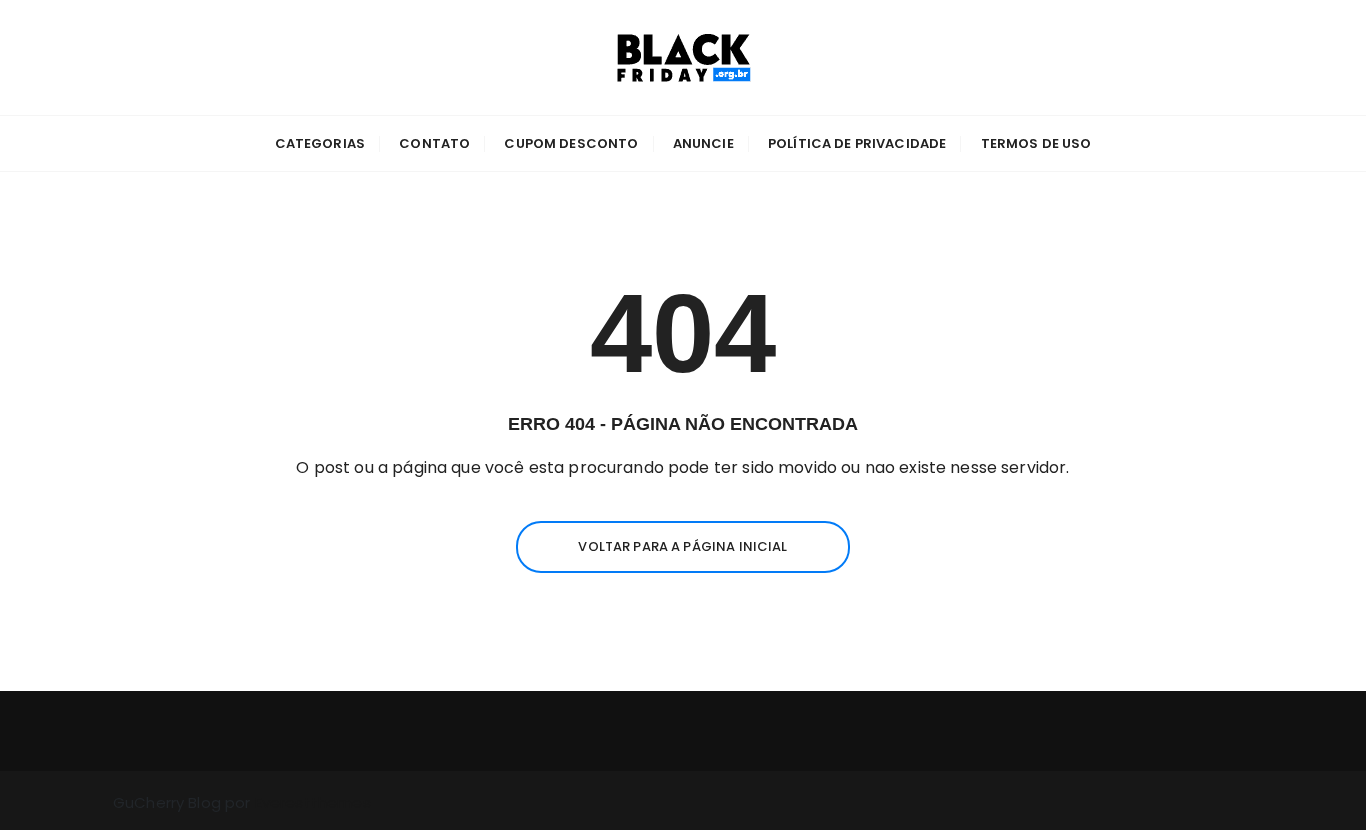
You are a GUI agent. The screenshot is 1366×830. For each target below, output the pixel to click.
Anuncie (703, 143)
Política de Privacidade (857, 143)
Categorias (320, 143)
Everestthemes (313, 802)
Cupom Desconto (571, 143)
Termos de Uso (1036, 143)
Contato (434, 143)
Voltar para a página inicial (682, 546)
